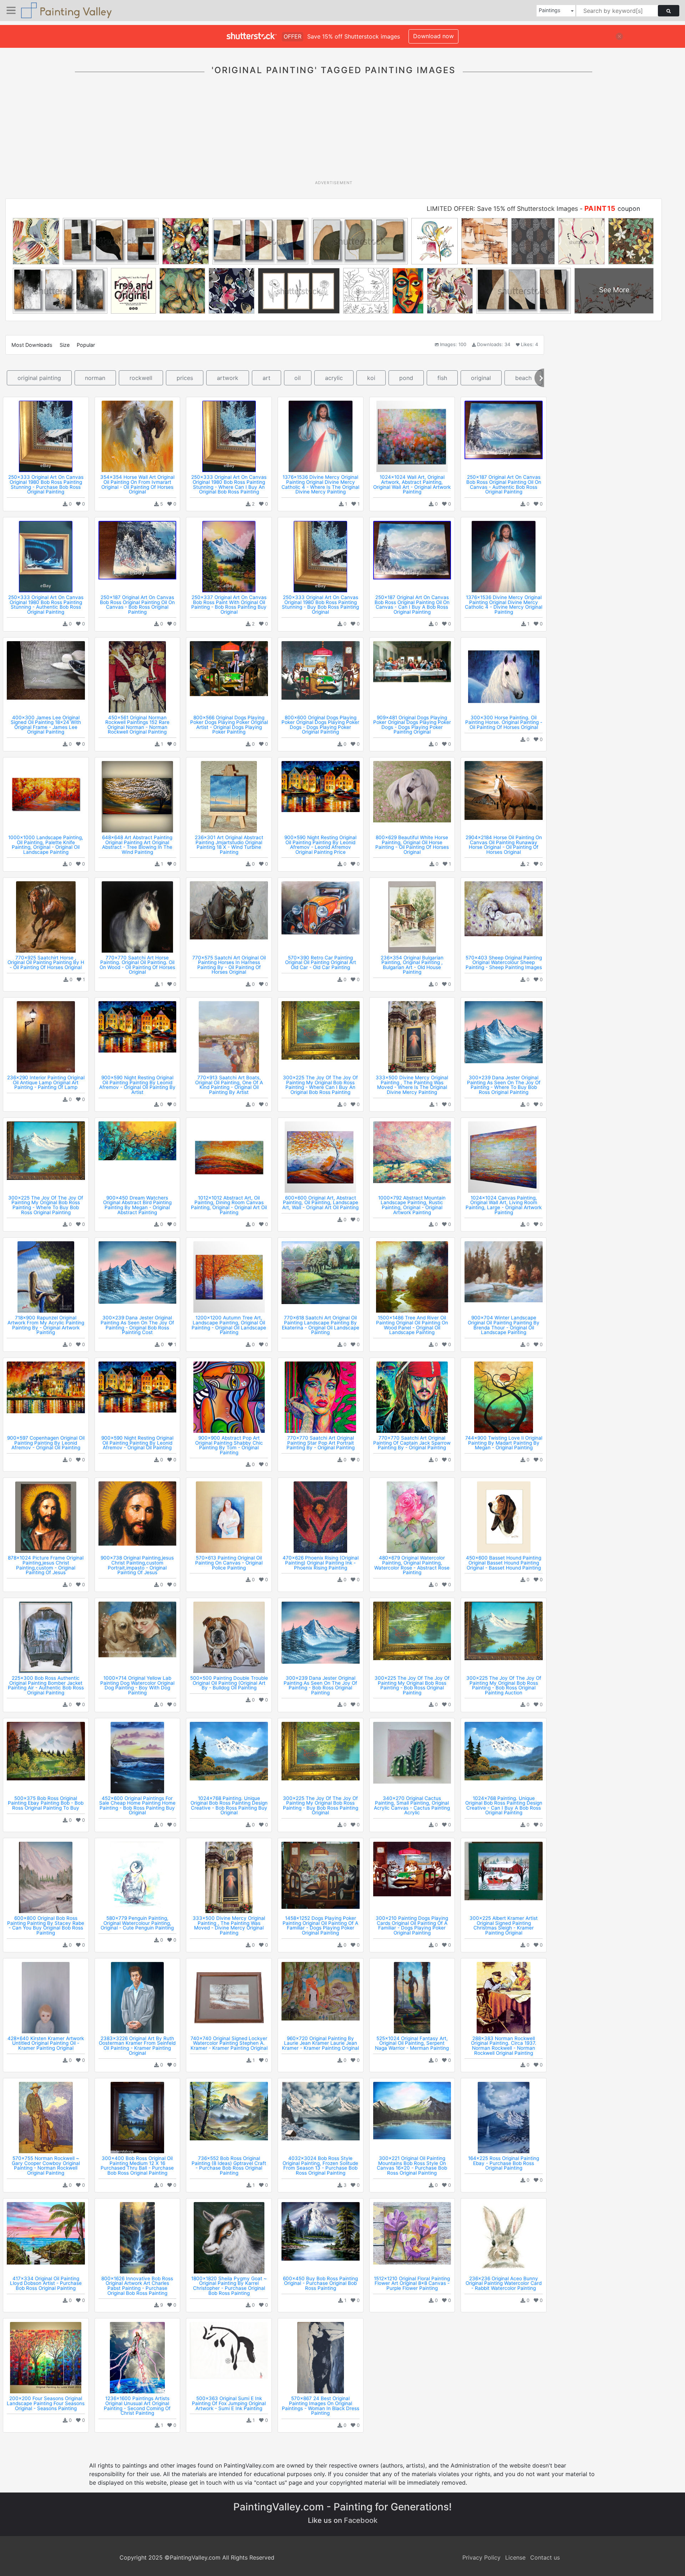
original (481, 378)
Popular (86, 345)
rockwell (141, 378)
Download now (433, 36)
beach (523, 378)
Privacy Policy (481, 2557)
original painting (39, 378)
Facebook (361, 2520)
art (267, 378)
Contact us (545, 2557)
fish (442, 378)
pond (406, 378)
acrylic (334, 378)
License (515, 2557)
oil (298, 378)
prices (185, 378)
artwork (228, 378)
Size (65, 345)
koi (371, 378)
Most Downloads (32, 345)
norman (95, 378)
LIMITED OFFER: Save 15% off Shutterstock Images (502, 209)
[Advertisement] (334, 132)
